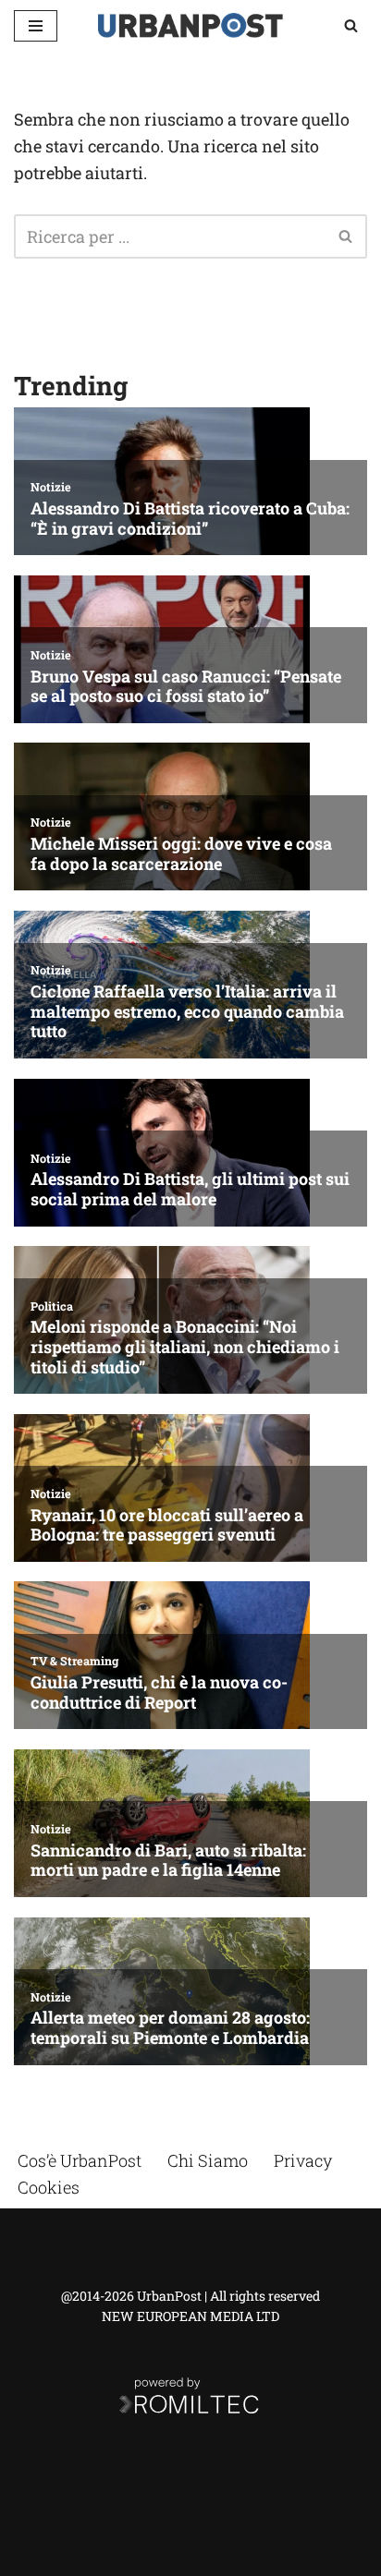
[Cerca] (351, 25)
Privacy (303, 2160)
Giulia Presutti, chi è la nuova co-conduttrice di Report (159, 1693)
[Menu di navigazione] (36, 26)
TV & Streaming (74, 1661)
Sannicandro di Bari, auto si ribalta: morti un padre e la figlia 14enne (168, 1861)
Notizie (51, 487)
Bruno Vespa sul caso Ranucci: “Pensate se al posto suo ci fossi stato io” (186, 687)
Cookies (49, 2187)
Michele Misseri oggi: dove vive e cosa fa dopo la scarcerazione (181, 854)
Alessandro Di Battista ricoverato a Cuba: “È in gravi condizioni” (190, 519)
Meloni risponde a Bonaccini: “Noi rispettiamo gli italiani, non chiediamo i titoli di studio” (185, 1347)
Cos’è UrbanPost (80, 2160)
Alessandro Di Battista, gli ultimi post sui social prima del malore (190, 1189)
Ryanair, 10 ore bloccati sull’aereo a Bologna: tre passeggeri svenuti (167, 1525)
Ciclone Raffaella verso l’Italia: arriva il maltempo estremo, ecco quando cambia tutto (187, 1012)
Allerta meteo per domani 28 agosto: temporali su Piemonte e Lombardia (170, 2028)
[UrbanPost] (190, 25)
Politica (52, 1306)
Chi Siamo (208, 2160)
